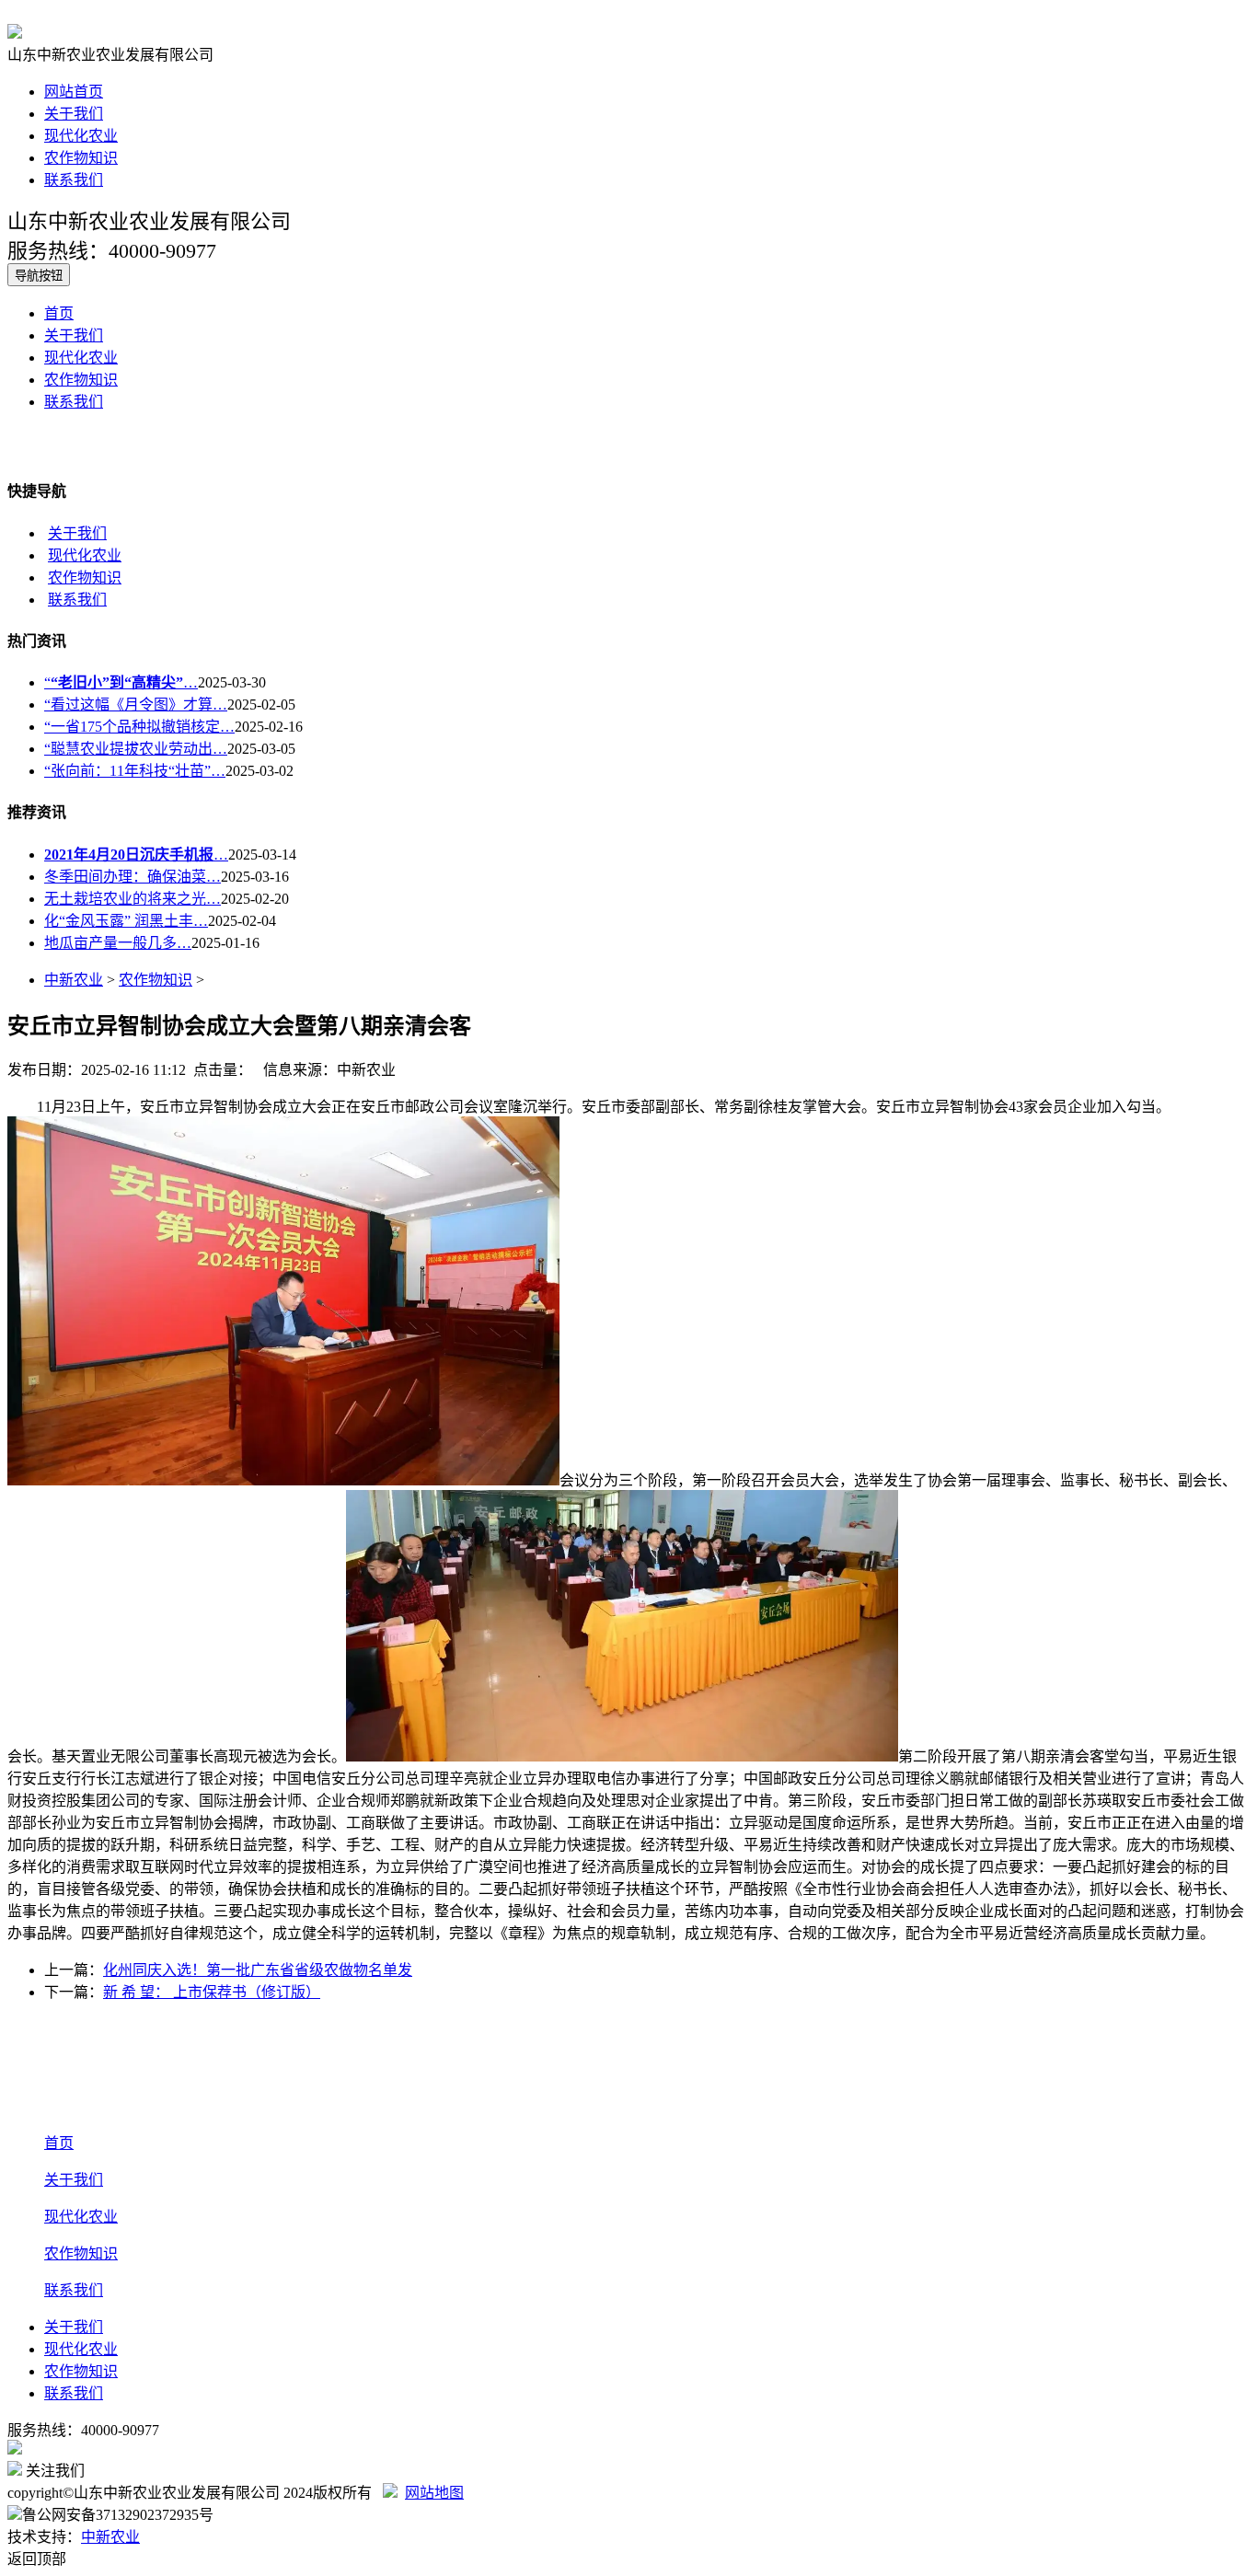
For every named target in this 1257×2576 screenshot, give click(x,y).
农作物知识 (81, 158)
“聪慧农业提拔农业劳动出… (136, 749)
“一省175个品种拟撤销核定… (139, 727)
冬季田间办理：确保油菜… (133, 877)
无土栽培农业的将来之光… (133, 899)
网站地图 (434, 2493)
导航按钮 (39, 276)
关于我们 (74, 114)
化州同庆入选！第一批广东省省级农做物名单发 (258, 1970)
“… (121, 682)
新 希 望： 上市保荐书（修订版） (212, 1992)
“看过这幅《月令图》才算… (136, 705)
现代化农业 (81, 136)
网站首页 (74, 92)
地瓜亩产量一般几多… (118, 943)
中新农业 (74, 980)
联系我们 (74, 180)
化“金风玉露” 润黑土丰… (126, 921)
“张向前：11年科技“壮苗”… (135, 771)
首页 (59, 313)
